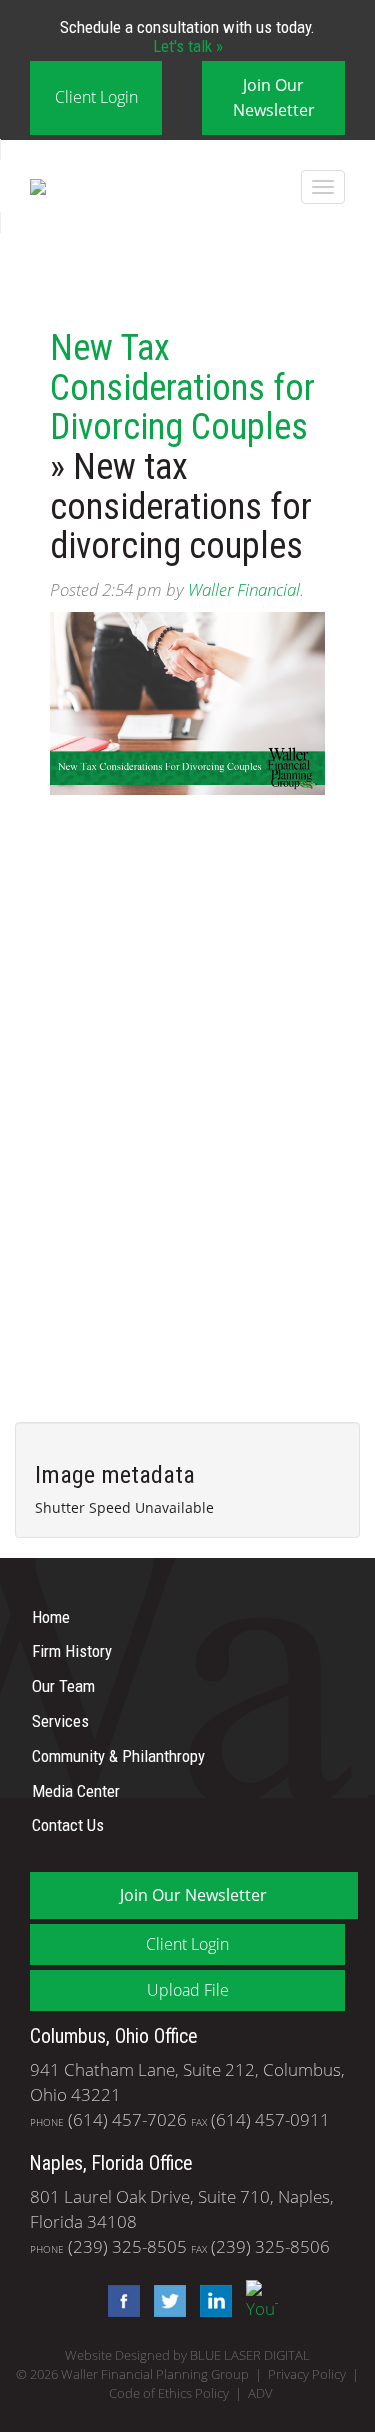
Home (51, 1616)
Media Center (76, 1790)
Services (60, 1721)
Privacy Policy (307, 2374)
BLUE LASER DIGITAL (250, 2355)
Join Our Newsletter (274, 97)
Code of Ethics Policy (169, 2393)
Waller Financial (244, 589)
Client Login (96, 97)
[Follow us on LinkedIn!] (211, 2299)
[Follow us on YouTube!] (257, 2299)
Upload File (188, 1990)
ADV (260, 2393)
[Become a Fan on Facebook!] (119, 2299)
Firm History (72, 1651)
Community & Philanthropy (118, 1756)
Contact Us (68, 1825)
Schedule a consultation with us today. (187, 36)
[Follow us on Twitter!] (165, 2299)
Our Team (63, 1686)
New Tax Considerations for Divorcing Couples (182, 387)
